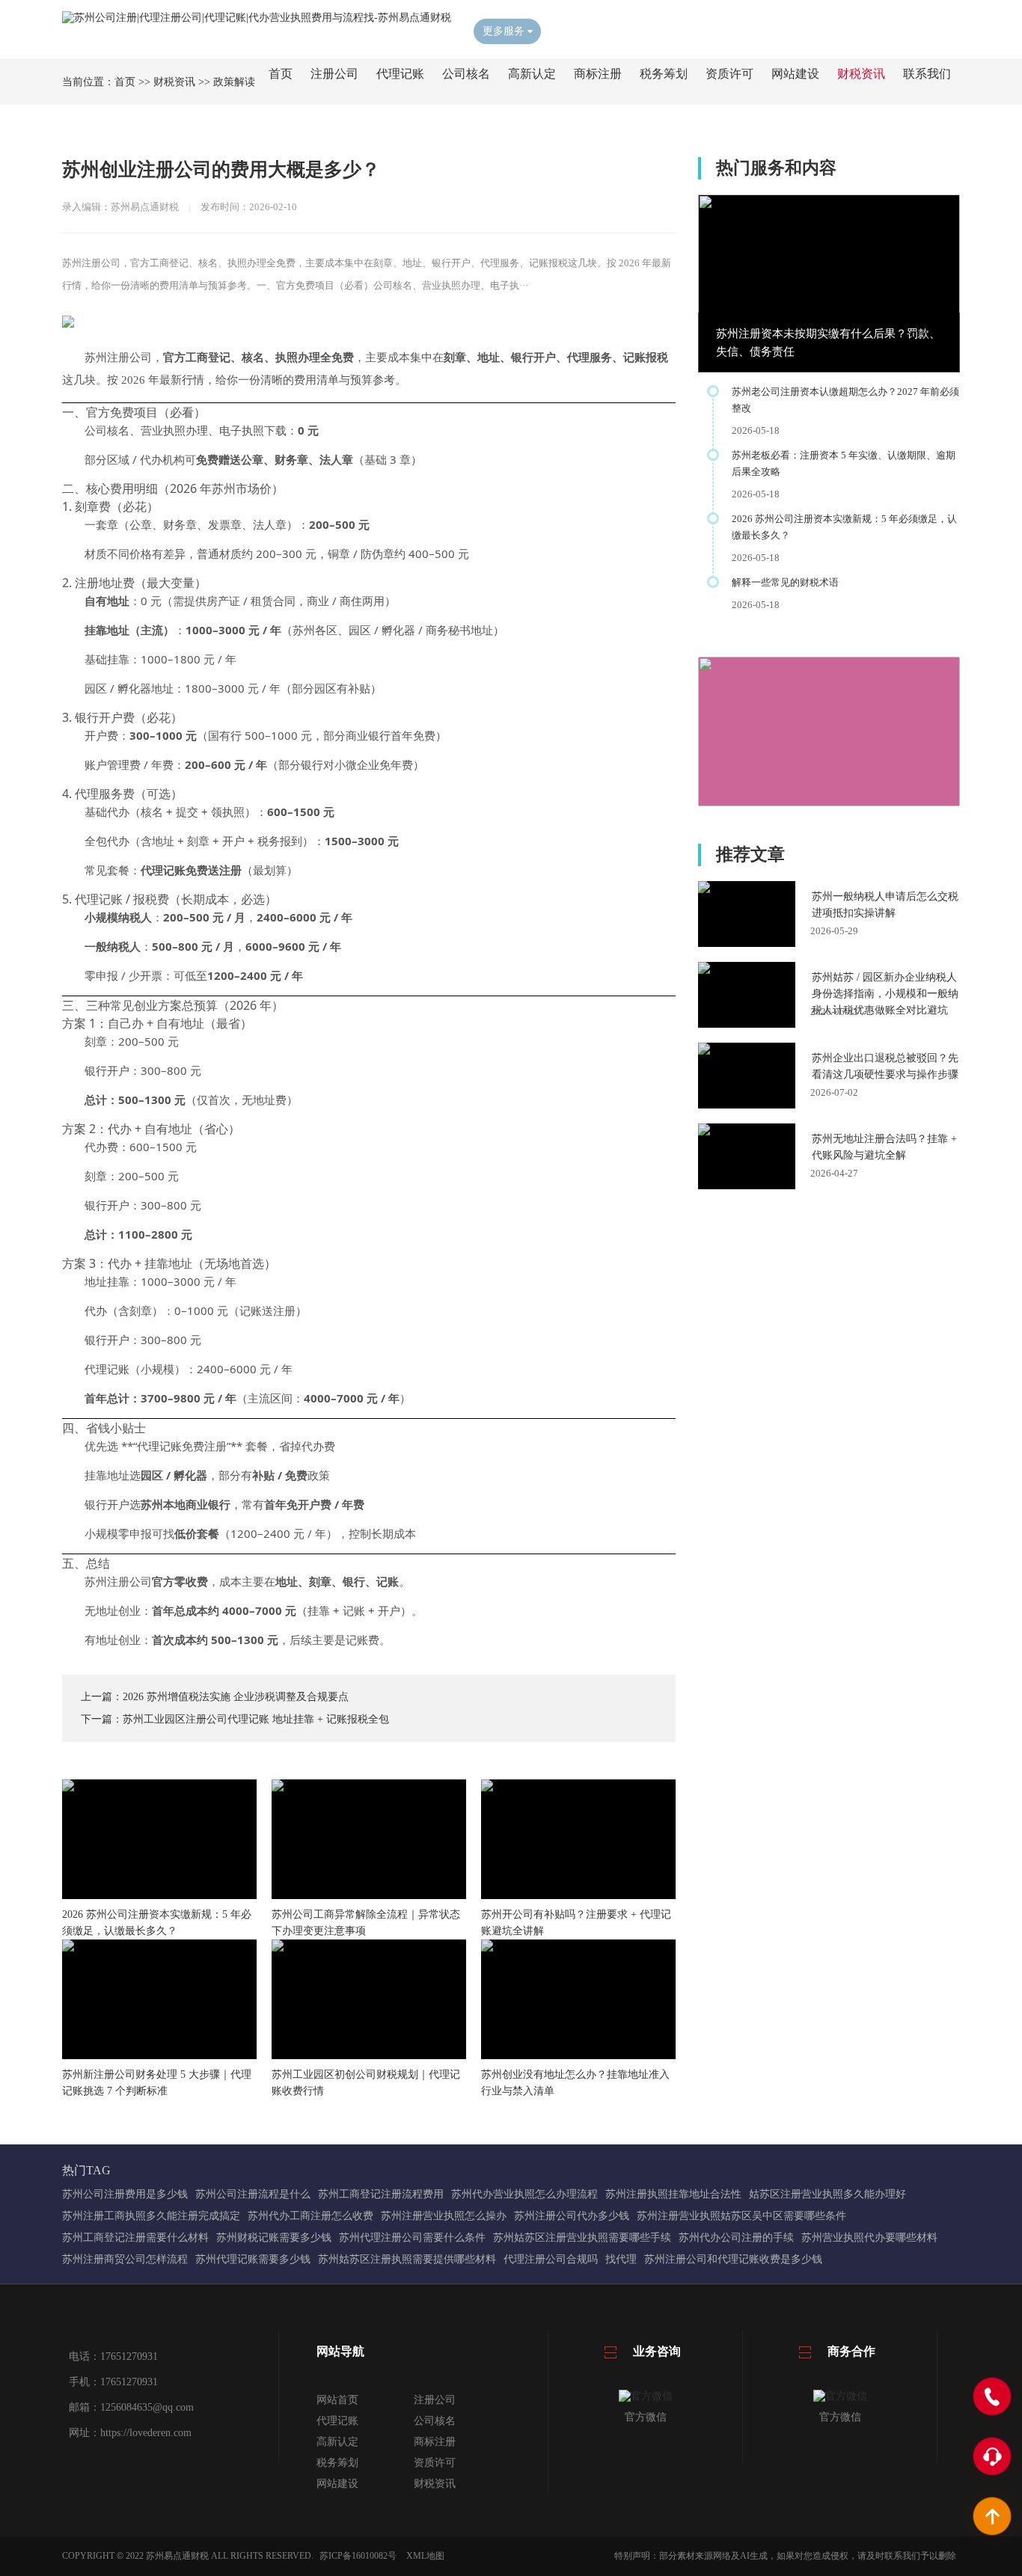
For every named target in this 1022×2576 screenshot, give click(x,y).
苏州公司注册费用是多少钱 (125, 2194)
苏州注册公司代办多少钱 (572, 2216)
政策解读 (234, 82)
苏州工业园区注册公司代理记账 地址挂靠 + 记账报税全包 (256, 1719)
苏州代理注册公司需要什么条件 (412, 2238)
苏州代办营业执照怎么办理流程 (524, 2194)
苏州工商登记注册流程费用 (381, 2194)
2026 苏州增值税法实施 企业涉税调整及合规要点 (236, 1697)
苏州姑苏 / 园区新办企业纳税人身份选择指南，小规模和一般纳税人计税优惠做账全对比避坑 (885, 994)
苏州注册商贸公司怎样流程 (125, 2259)
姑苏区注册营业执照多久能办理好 (827, 2194)
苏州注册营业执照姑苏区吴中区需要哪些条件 (741, 2216)
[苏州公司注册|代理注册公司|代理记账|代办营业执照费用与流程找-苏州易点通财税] (257, 18)
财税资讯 (861, 74)
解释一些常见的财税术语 (785, 582)
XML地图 (425, 2556)
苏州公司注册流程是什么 (253, 2194)
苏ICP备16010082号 (358, 2556)
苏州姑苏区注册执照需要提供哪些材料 (407, 2259)
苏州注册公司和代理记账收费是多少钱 (733, 2259)
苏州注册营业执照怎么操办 (444, 2216)
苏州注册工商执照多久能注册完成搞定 (151, 2216)
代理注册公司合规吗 (551, 2259)
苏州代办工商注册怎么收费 (310, 2216)
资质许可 (729, 74)
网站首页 (337, 2400)
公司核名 (466, 74)
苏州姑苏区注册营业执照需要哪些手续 (582, 2238)
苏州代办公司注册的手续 (736, 2238)
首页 (281, 74)
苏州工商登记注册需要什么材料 (135, 2238)
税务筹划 (664, 74)
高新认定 (532, 74)
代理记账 (400, 74)
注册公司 (334, 74)
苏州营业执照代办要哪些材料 (869, 2238)
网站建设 (795, 74)
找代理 (621, 2259)
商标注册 (598, 74)
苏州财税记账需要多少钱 (274, 2238)
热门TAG (86, 2170)
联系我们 (927, 74)
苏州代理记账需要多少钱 (253, 2259)
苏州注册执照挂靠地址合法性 (673, 2194)
